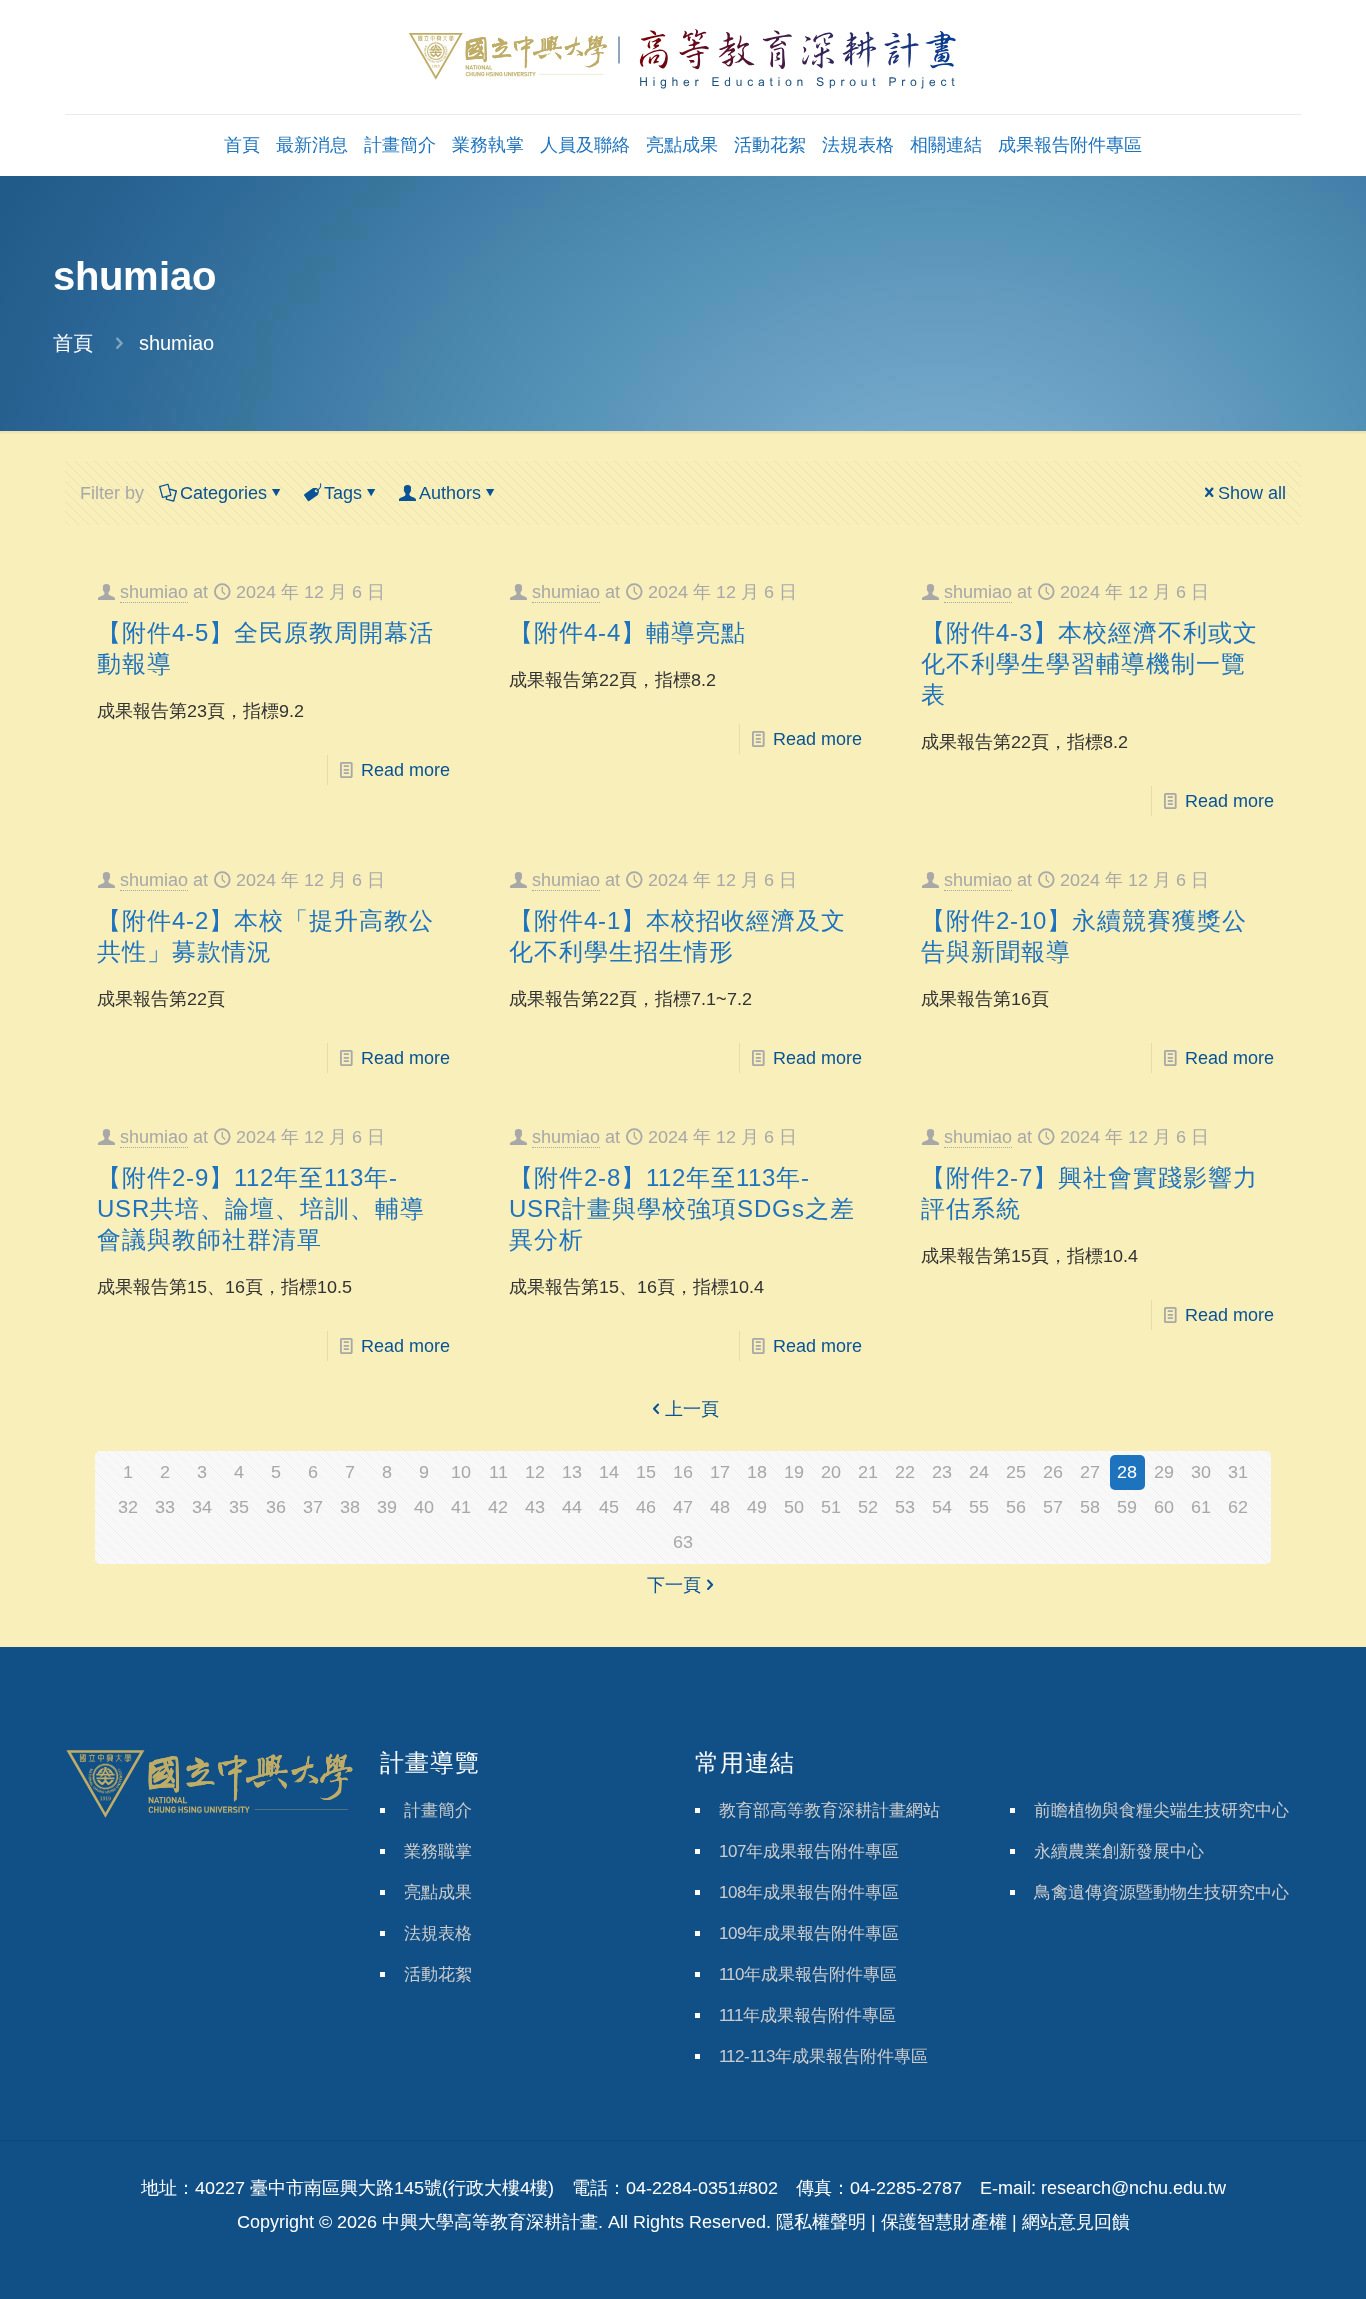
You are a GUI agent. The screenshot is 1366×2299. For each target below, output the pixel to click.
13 (572, 1472)
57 (1053, 1507)
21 (868, 1472)
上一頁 (692, 1409)
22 (905, 1472)
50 (794, 1507)
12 (535, 1472)
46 (646, 1507)
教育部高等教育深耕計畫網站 (829, 1810)
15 (646, 1472)
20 (831, 1472)
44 (572, 1507)
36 (276, 1507)
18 (757, 1472)
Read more (405, 770)
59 (1127, 1507)
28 (1127, 1472)
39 (387, 1507)
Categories (223, 493)
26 (1053, 1472)
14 (609, 1472)
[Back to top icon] (1270, 2258)
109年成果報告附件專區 (809, 1933)
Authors (450, 493)
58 (1090, 1507)
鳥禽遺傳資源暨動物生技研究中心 (1161, 1892)
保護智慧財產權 (944, 2222)
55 (979, 1507)
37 (313, 1507)
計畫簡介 (438, 1810)
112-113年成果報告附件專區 (823, 2056)
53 (905, 1507)
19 (794, 1472)
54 (942, 1507)
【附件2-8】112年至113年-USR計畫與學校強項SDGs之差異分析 (682, 1208)
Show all (1252, 493)
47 (683, 1507)
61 (1201, 1507)
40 (424, 1507)
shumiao (154, 592)
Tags (343, 493)
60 (1164, 1507)
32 (128, 1507)
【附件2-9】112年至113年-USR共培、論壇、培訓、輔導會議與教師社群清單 (261, 1208)
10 (461, 1472)
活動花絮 (438, 1974)
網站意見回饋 (1076, 2222)
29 (1164, 1472)
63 (683, 1542)
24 (979, 1472)
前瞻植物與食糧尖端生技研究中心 (1161, 1810)
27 (1090, 1472)
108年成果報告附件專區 (809, 1892)
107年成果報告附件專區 (809, 1851)
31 (1238, 1472)
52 (868, 1507)
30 (1201, 1472)
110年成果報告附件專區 (808, 1974)
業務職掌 (438, 1851)
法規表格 (438, 1933)
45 (609, 1507)
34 (202, 1507)
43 (535, 1507)
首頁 (73, 343)
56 (1016, 1507)
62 (1238, 1507)
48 (720, 1507)
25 (1016, 1472)
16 (683, 1472)
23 (942, 1472)
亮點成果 (438, 1892)
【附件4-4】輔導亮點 (627, 632)
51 (831, 1507)
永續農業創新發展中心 (1119, 1851)
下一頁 (674, 1585)
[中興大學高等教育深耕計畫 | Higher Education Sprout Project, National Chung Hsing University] (683, 57)
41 (461, 1507)
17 (720, 1472)
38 (350, 1507)
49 (757, 1507)
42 (498, 1507)
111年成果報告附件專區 (807, 2015)
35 (239, 1507)
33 (165, 1507)
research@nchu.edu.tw (1133, 2188)
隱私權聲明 (821, 2222)
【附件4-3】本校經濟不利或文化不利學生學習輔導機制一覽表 (1089, 663)
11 (498, 1472)
